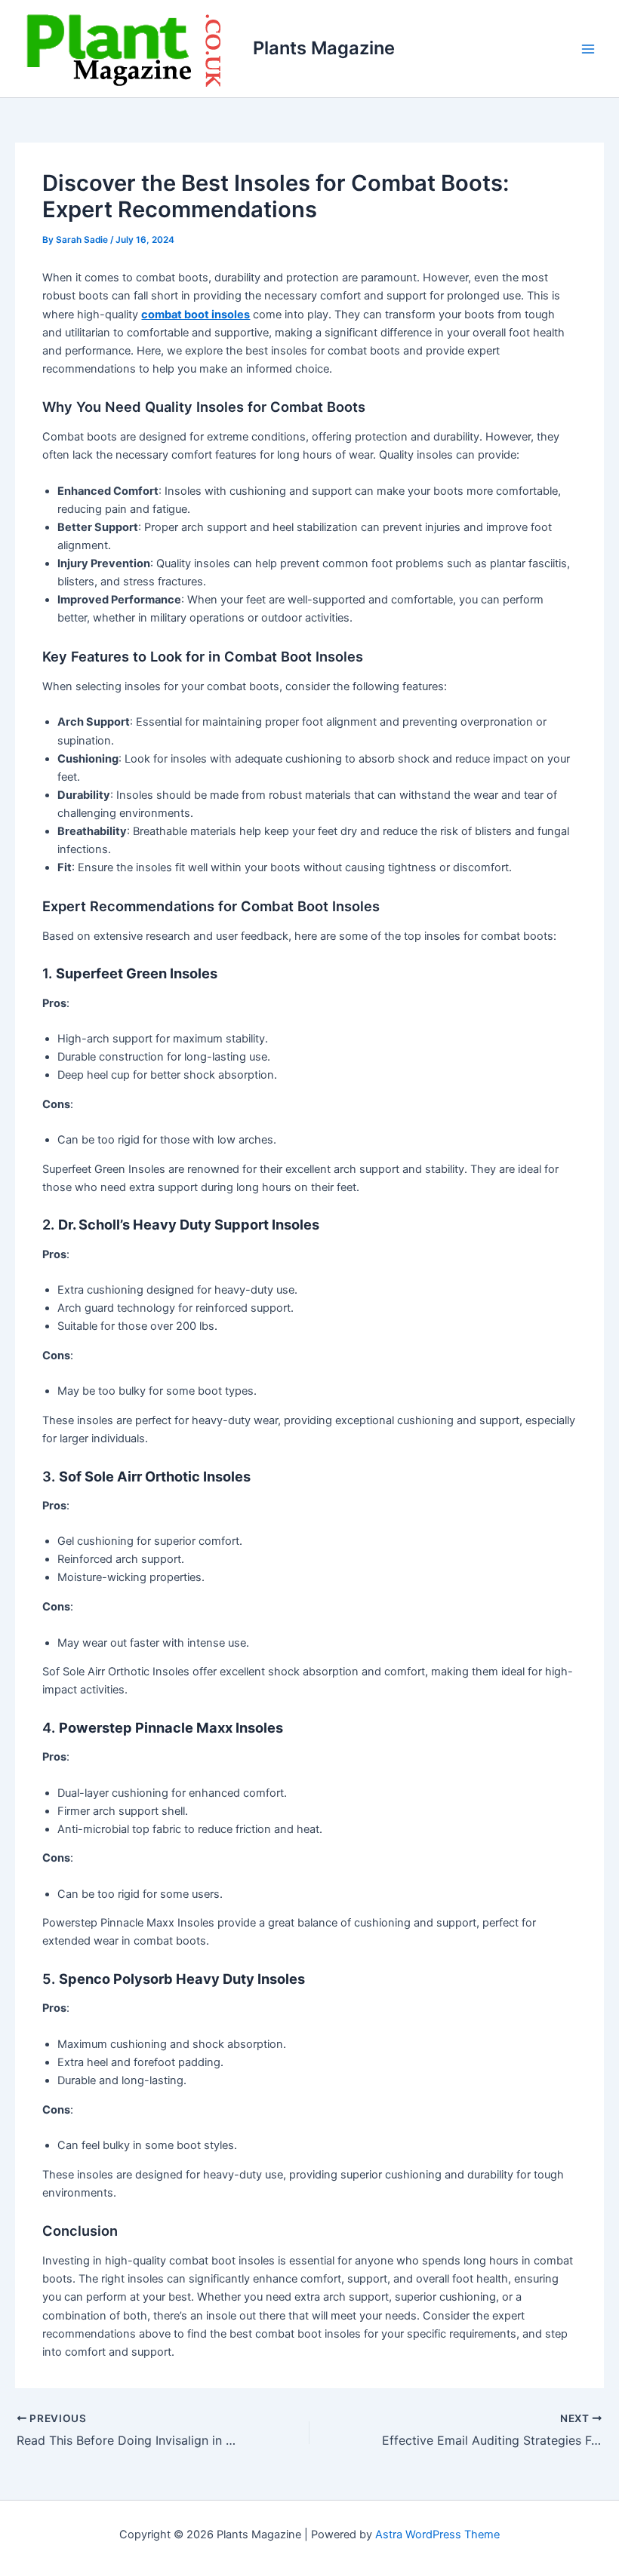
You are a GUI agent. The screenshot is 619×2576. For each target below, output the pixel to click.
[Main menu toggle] (588, 49)
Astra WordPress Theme (437, 2535)
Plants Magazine (324, 48)
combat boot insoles (196, 315)
